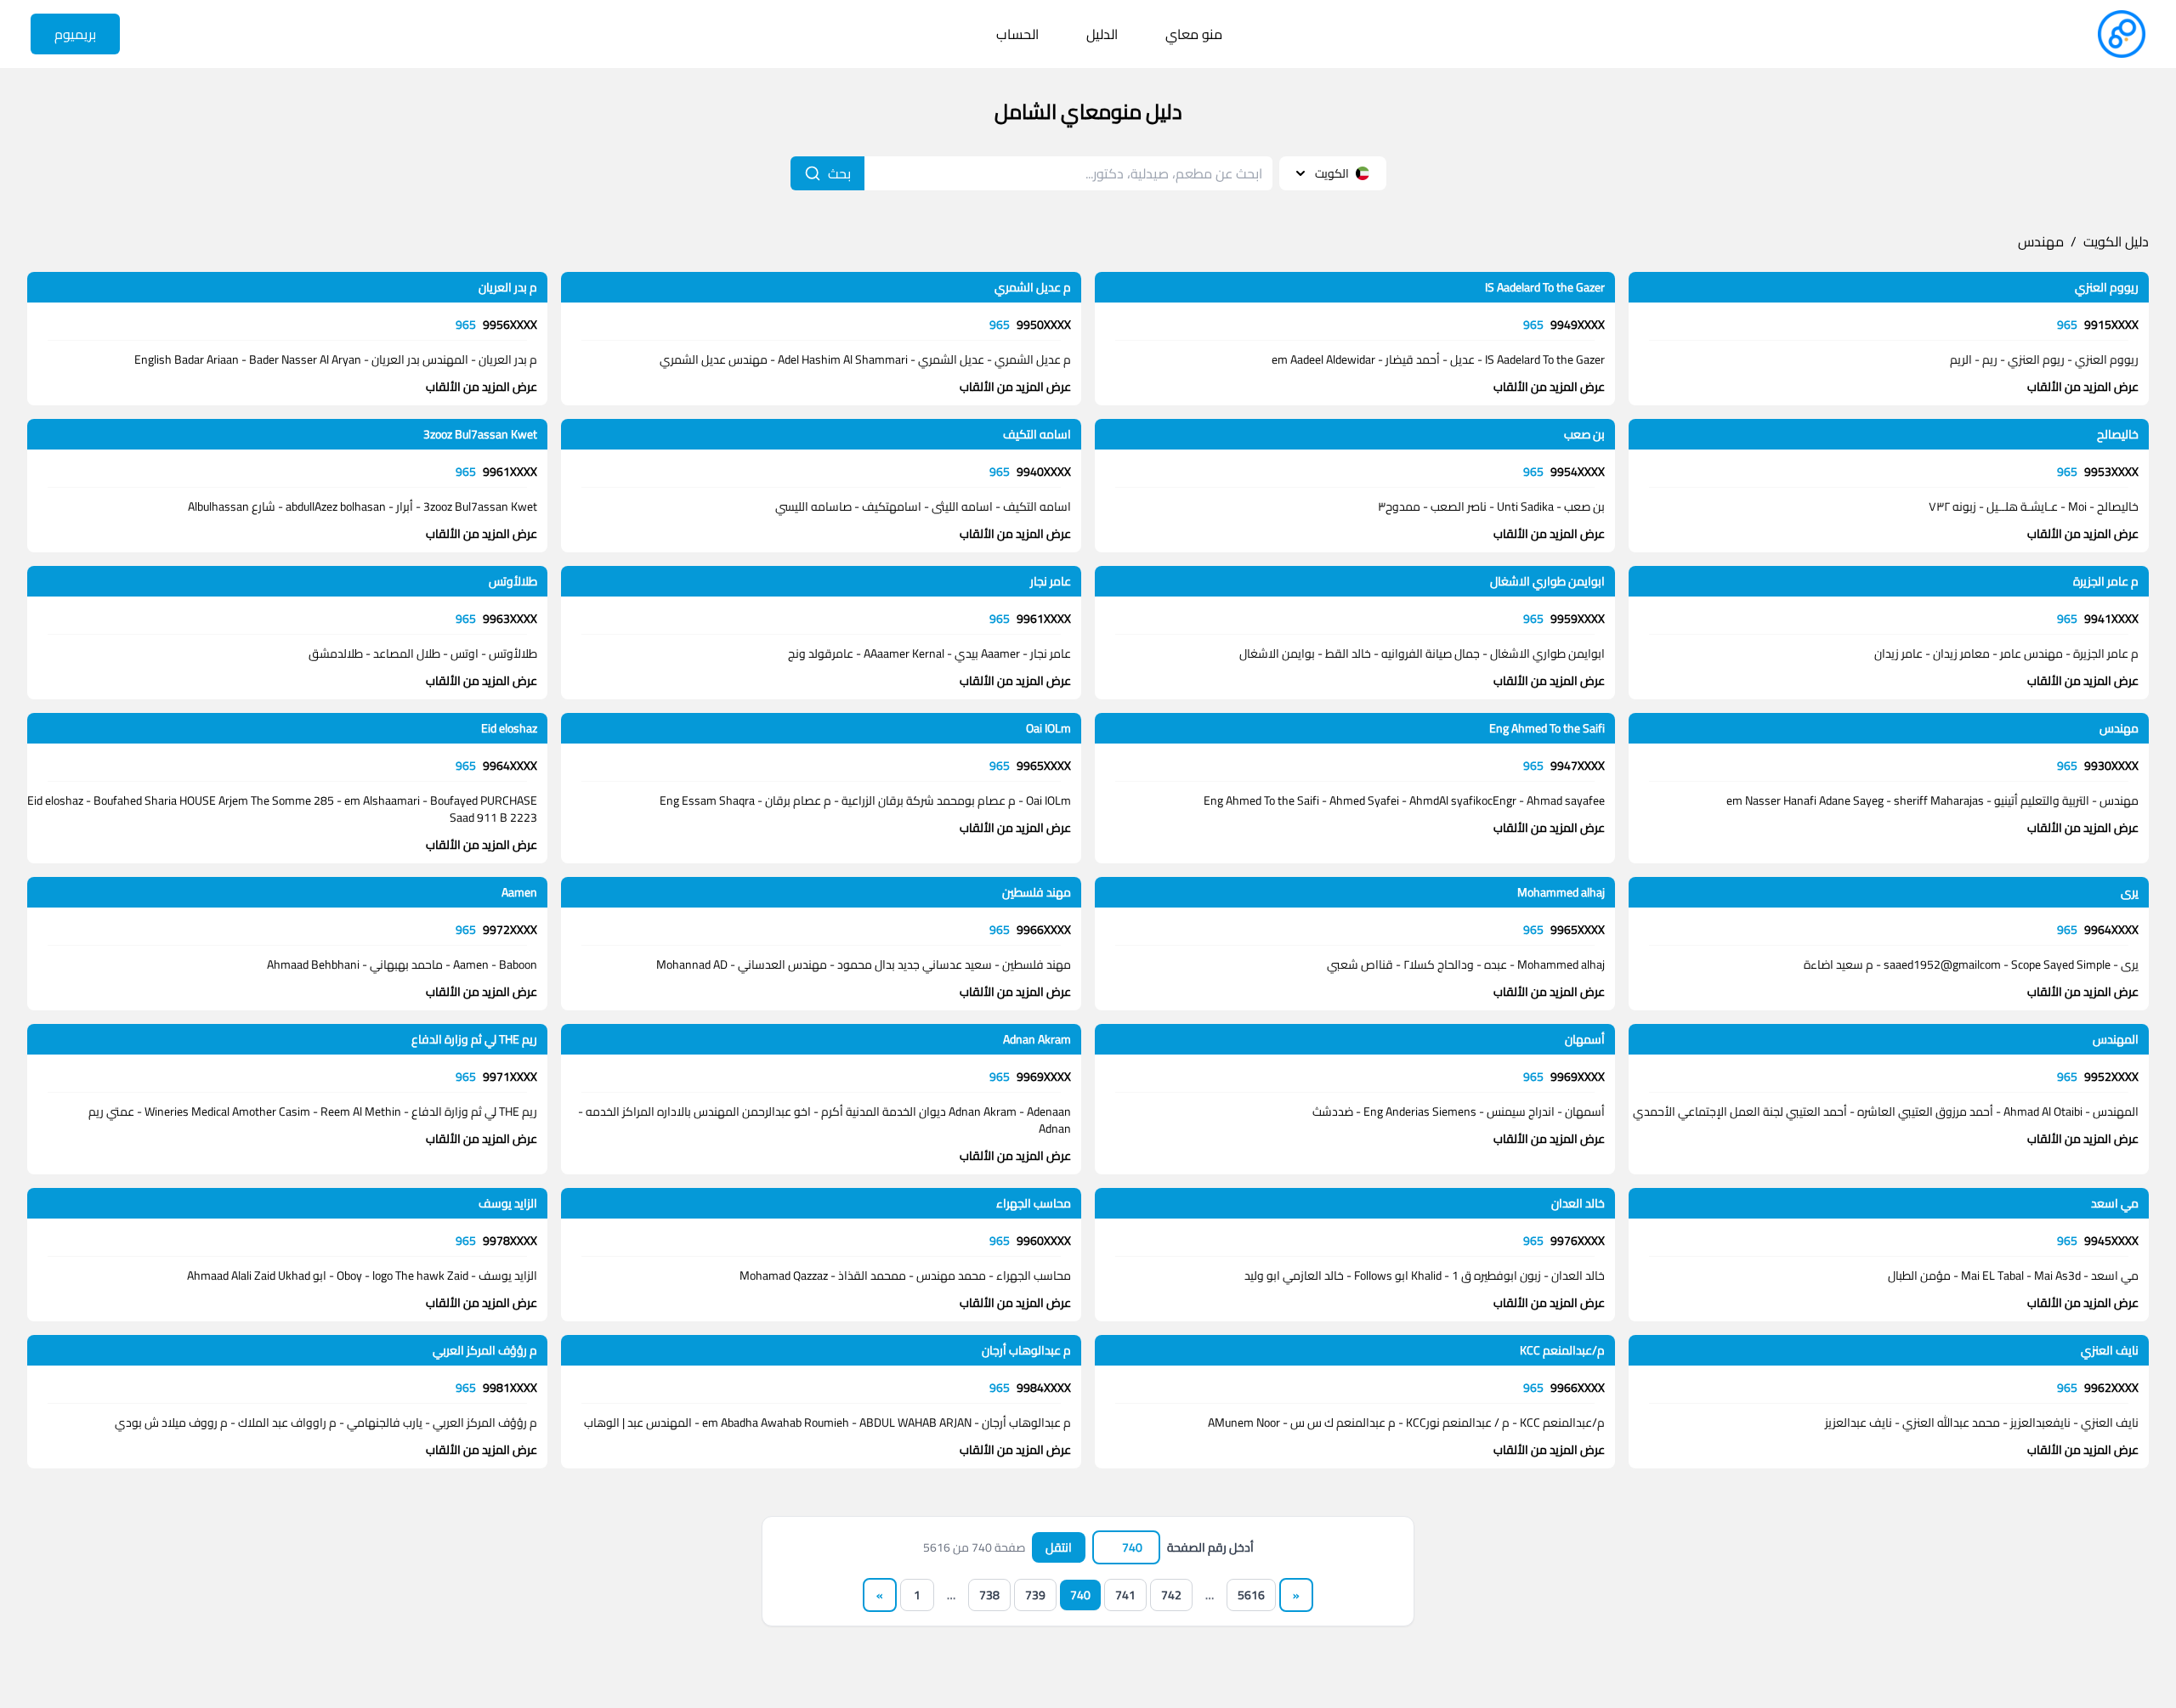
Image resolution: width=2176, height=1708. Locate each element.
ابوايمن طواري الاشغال (1547, 581)
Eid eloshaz (509, 728)
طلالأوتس (513, 581)
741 (1125, 1595)
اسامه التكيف (1037, 434)
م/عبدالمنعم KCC (1562, 1350)
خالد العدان (1578, 1203)
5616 (1251, 1595)
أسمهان (1585, 1039)
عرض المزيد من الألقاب (2083, 387)
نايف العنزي (2110, 1350)
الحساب (1017, 34)
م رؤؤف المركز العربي (485, 1350)
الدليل (1102, 34)
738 (989, 1595)
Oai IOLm (1048, 728)
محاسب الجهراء (1034, 1203)
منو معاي (1194, 34)
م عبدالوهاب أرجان (1026, 1350)
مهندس (2041, 241)
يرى (2130, 892)
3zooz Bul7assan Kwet (480, 434)
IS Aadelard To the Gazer (1545, 287)
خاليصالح (2118, 434)
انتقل (1059, 1547)
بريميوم (75, 34)
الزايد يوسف (508, 1203)
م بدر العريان (508, 287)
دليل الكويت (2116, 241)
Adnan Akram (1037, 1039)
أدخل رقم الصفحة (1210, 1547)
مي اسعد (2115, 1203)
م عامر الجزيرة (2106, 581)
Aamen (519, 892)
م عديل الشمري (1033, 287)
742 (1171, 1595)
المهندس (2116, 1039)
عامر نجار (1051, 581)
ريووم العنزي (2107, 287)
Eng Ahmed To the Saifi (1547, 728)
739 (1035, 1595)
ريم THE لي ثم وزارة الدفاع (474, 1039)
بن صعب (1584, 434)
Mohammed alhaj (1561, 892)
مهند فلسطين (1037, 892)
